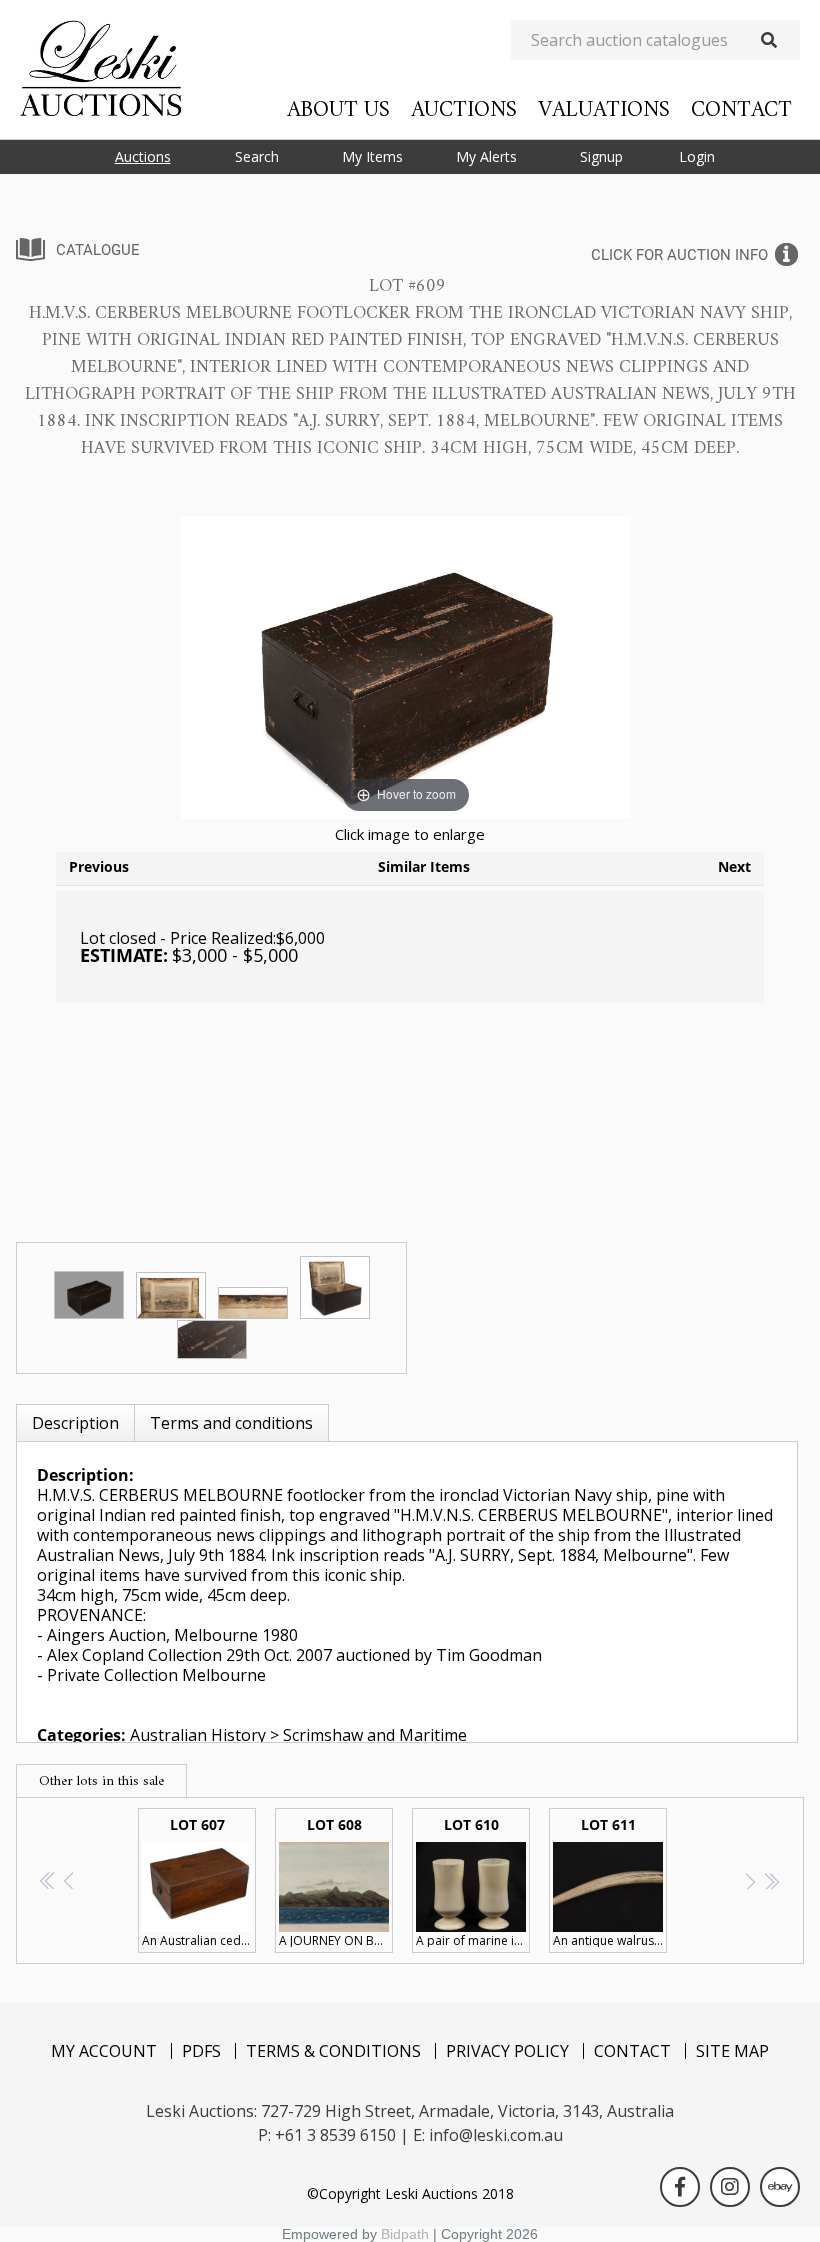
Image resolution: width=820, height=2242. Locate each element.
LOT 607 (199, 1882)
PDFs (201, 2051)
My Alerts (486, 156)
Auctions (464, 110)
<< (48, 1880)
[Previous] (221, 667)
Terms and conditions (231, 1423)
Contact (741, 110)
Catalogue (98, 250)
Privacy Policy (507, 2051)
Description (75, 1423)
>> (771, 1880)
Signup (601, 156)
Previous (99, 866)
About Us (338, 110)
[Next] (591, 667)
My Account (104, 2051)
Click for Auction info (679, 255)
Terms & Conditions (333, 2051)
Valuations (604, 110)
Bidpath (405, 2234)
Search (257, 156)
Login (697, 156)
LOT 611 (610, 1882)
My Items (372, 156)
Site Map (732, 2051)
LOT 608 (336, 1882)
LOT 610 (473, 1882)
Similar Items (424, 866)
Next (734, 866)
